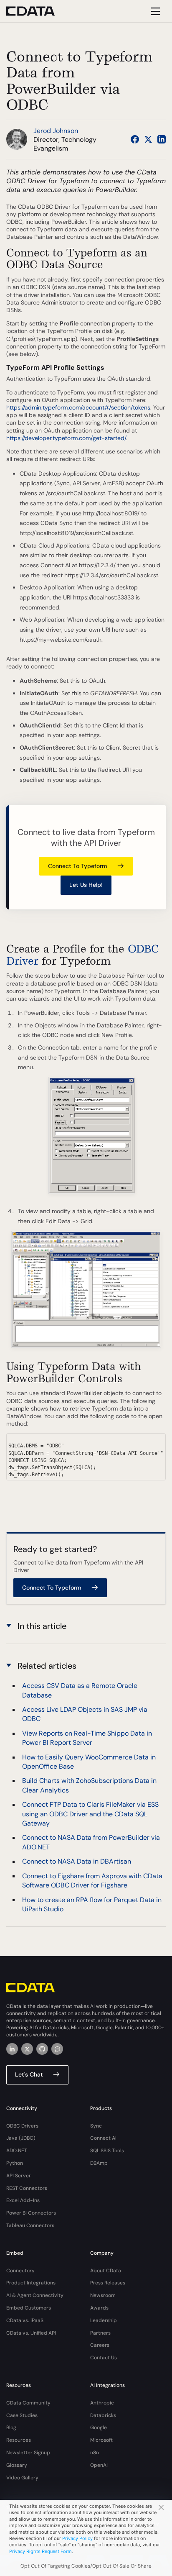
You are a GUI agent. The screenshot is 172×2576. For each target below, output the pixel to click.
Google (99, 2427)
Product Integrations (31, 2283)
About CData (106, 2271)
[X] (27, 2049)
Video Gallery (22, 2478)
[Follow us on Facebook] (135, 139)
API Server (19, 2176)
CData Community (28, 2403)
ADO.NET (17, 2151)
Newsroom (103, 2295)
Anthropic (102, 2403)
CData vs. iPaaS (25, 2320)
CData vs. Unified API (31, 2333)
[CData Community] (57, 2049)
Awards (99, 2308)
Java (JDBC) (21, 2138)
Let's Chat (29, 2074)
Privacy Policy (77, 2538)
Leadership (104, 2320)
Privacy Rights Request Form (40, 2551)
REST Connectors (27, 2188)
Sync (96, 2126)
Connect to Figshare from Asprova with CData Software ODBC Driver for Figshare (92, 1881)
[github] (42, 2049)
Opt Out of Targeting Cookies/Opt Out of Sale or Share (86, 2566)
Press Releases (108, 2283)
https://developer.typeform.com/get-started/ (66, 438)
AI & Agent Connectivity (35, 2295)
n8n (95, 2453)
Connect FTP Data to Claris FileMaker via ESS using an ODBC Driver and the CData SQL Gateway (90, 1814)
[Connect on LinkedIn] (162, 139)
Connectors (20, 2271)
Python (15, 2163)
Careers (100, 2345)
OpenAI (99, 2465)
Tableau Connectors (30, 2225)
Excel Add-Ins (23, 2200)
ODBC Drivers (22, 2126)
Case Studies (22, 2415)
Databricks (103, 2415)
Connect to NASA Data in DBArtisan (77, 1861)
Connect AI (103, 2138)
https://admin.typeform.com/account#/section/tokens (78, 407)
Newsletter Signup (28, 2453)
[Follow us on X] (148, 139)
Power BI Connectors (31, 2213)
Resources (19, 2440)
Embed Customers (29, 2308)
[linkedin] (12, 2049)
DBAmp (99, 2163)
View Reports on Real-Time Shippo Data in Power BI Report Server (87, 1738)
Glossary (17, 2465)
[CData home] (37, 11)
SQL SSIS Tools (107, 2151)
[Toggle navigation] (154, 11)
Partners (100, 2333)
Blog (11, 2427)
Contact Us (104, 2358)
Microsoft (101, 2440)
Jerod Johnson (56, 131)
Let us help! (86, 885)
